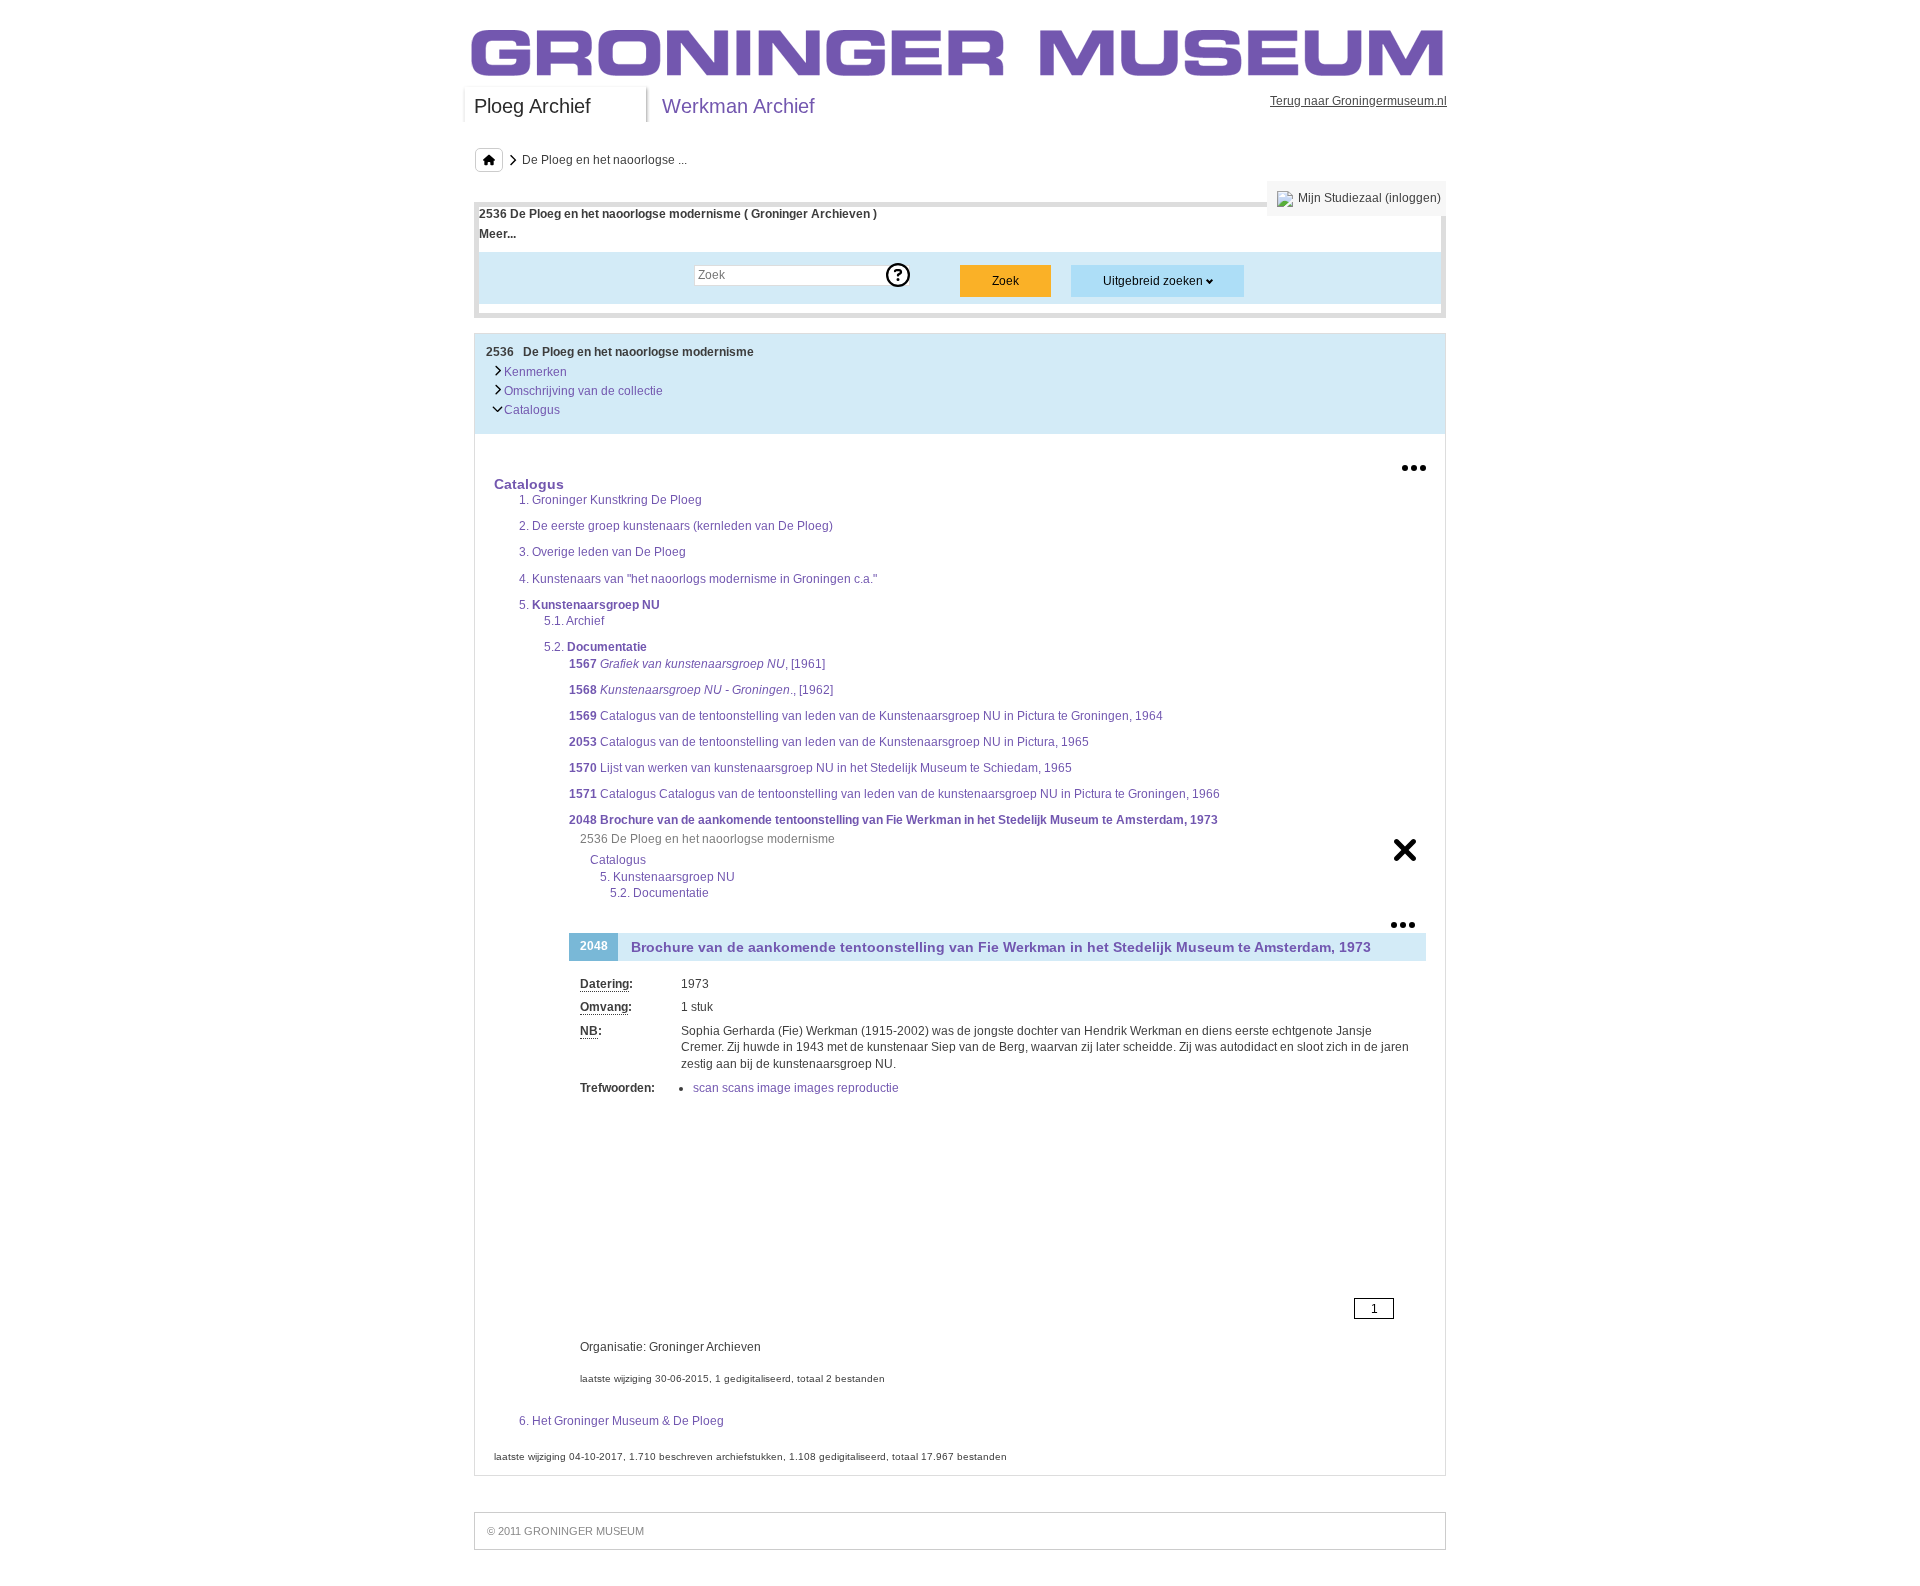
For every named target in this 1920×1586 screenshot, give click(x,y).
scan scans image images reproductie (796, 1088)
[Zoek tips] (898, 275)
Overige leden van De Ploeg (602, 552)
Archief (574, 621)
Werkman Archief (738, 106)
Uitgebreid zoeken (1153, 281)
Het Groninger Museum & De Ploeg (621, 1421)
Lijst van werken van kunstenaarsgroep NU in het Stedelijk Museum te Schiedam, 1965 (820, 768)
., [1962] (701, 690)
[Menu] (1414, 464)
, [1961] (697, 664)
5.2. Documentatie (659, 893)
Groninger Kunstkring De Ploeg (610, 500)
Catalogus (530, 410)
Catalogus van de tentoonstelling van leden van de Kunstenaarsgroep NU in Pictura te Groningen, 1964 (866, 716)
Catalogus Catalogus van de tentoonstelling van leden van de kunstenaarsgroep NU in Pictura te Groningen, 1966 (894, 794)
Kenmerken (534, 372)
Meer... (497, 234)
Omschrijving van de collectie (582, 391)
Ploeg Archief (532, 106)
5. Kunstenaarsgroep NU (667, 877)
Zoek (512, 275)
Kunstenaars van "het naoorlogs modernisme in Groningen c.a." (698, 579)
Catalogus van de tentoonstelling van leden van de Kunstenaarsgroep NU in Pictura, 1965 (829, 742)
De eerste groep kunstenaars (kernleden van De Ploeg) (676, 526)
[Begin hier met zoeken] (489, 160)
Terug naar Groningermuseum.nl (1358, 101)
